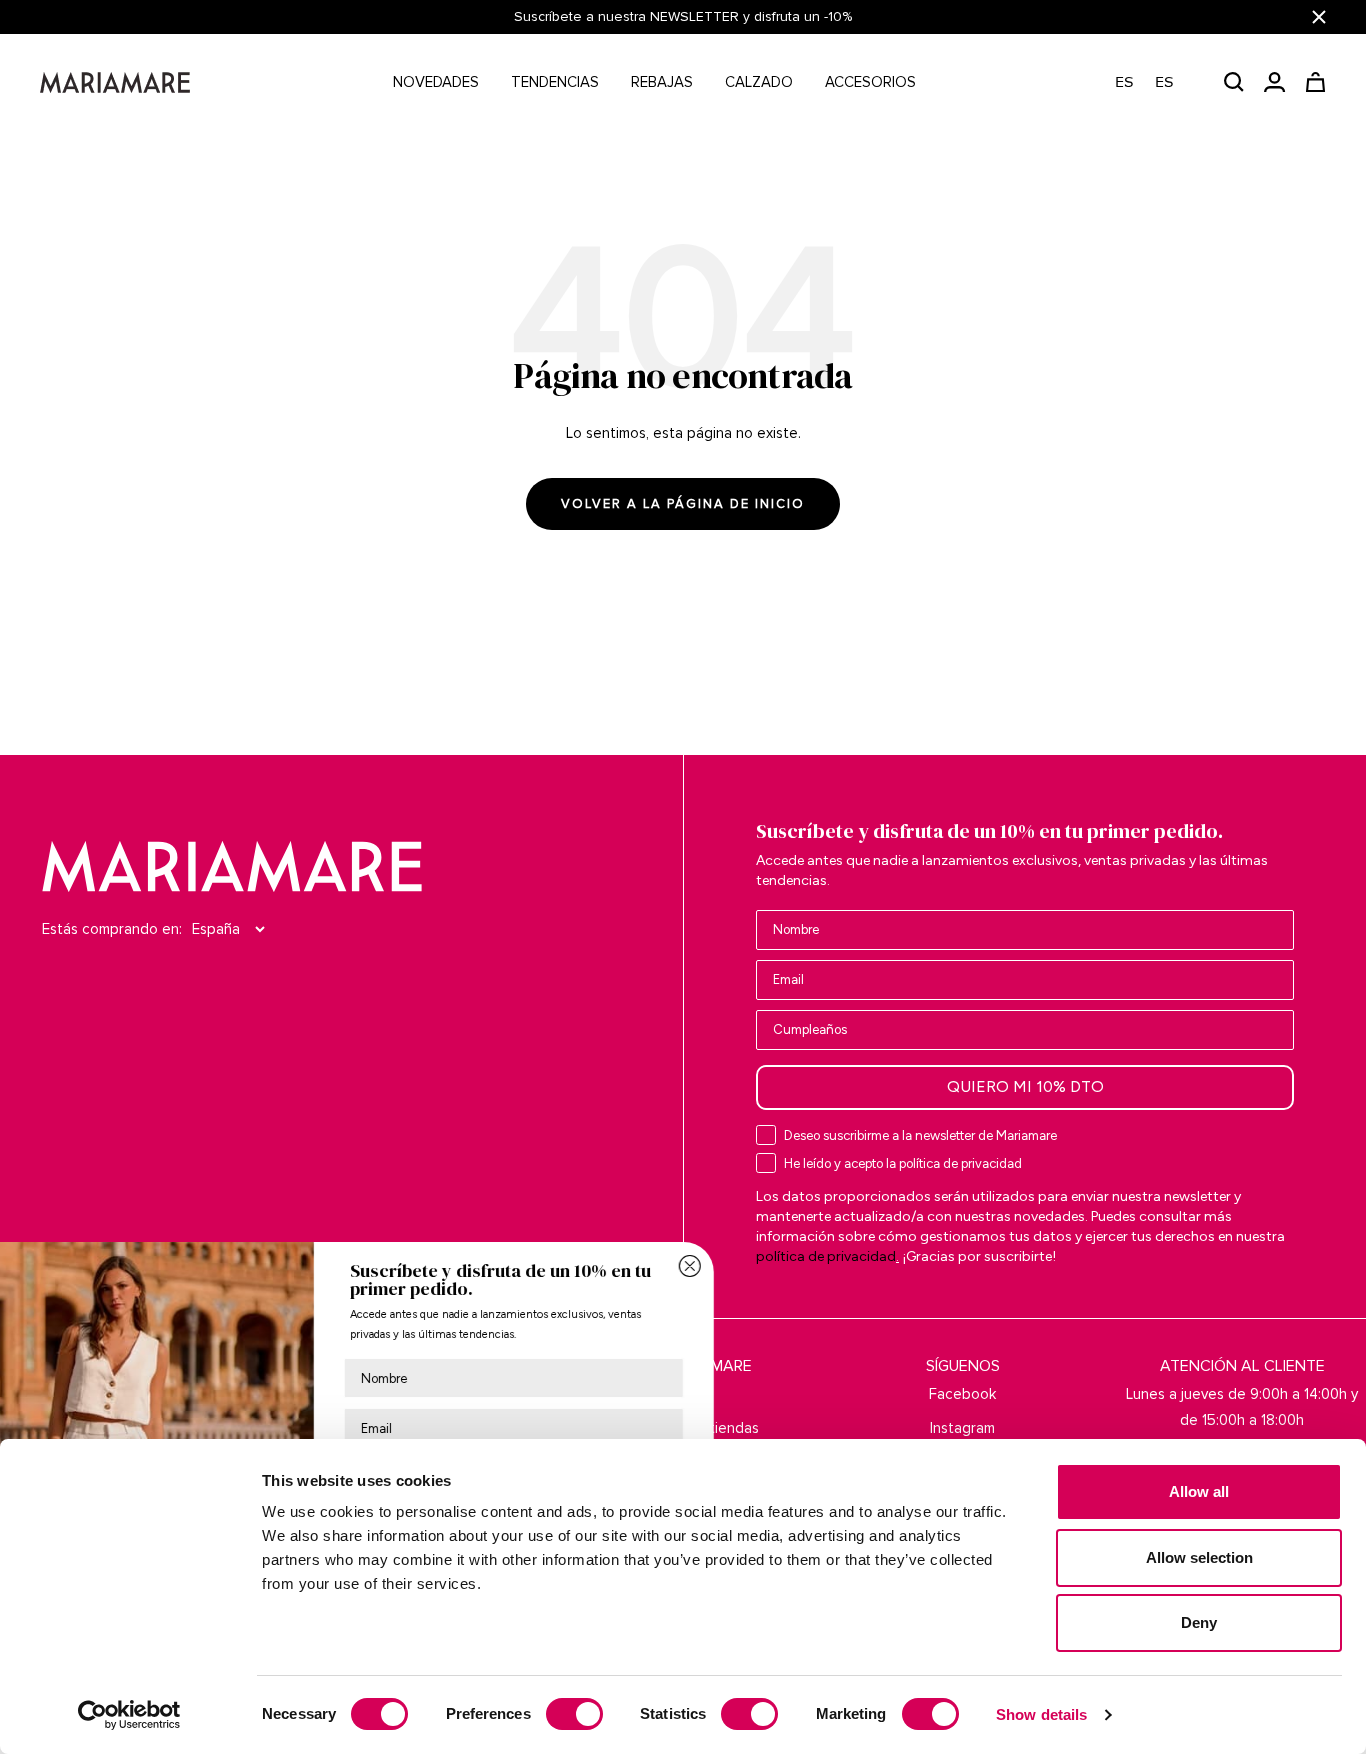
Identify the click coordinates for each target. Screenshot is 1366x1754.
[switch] (574, 1714)
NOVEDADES (436, 82)
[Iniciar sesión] (1274, 82)
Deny (1199, 1622)
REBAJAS (662, 82)
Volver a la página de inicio (683, 504)
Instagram (962, 1428)
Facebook (962, 1394)
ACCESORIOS (870, 82)
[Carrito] (1315, 82)
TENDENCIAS (555, 82)
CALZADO (759, 82)
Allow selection (1199, 1557)
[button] (1154, 82)
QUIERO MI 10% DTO (1025, 1086)
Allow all (1199, 1491)
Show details (1041, 1714)
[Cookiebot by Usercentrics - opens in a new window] (129, 1715)
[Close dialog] (796, 1266)
